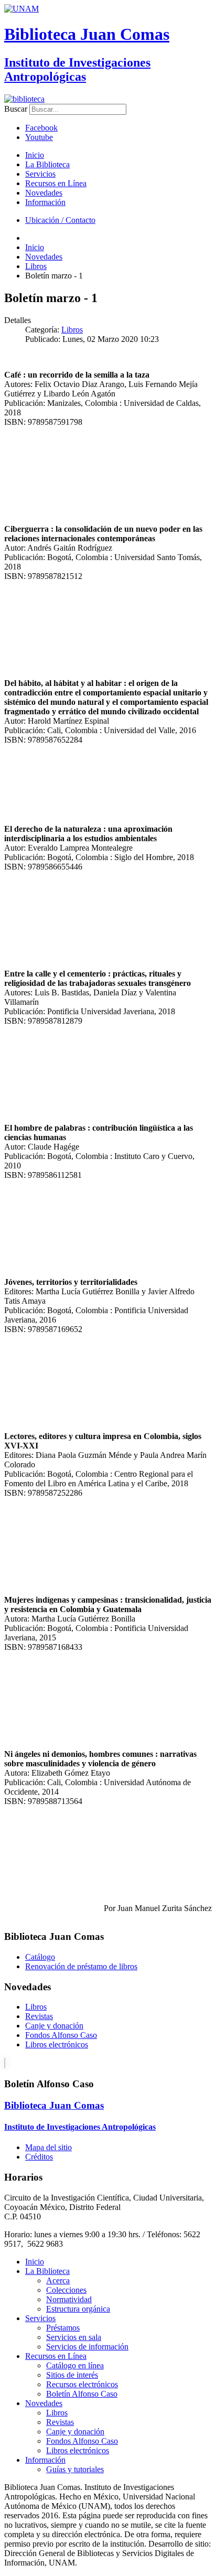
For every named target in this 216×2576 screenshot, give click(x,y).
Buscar (16, 109)
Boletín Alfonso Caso (82, 2394)
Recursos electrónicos (82, 2384)
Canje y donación (54, 2026)
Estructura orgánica (78, 2309)
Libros (72, 330)
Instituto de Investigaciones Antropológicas (77, 69)
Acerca (58, 2280)
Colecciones (66, 2290)
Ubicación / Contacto (60, 220)
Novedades (44, 193)
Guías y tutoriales (75, 2469)
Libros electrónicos (57, 2044)
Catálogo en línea (75, 2365)
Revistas (39, 2016)
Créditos (39, 2157)
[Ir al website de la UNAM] (21, 9)
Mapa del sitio (48, 2147)
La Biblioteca (47, 164)
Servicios (40, 174)
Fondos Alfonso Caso (61, 2035)
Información (45, 202)
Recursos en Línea (56, 183)
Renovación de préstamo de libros (81, 1966)
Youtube (39, 137)
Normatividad (69, 2299)
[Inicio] (24, 99)
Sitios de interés (72, 2375)
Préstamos (63, 2328)
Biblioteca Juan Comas (87, 34)
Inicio (35, 155)
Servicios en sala (74, 2337)
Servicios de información (87, 2347)
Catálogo (40, 1957)
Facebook (41, 128)
